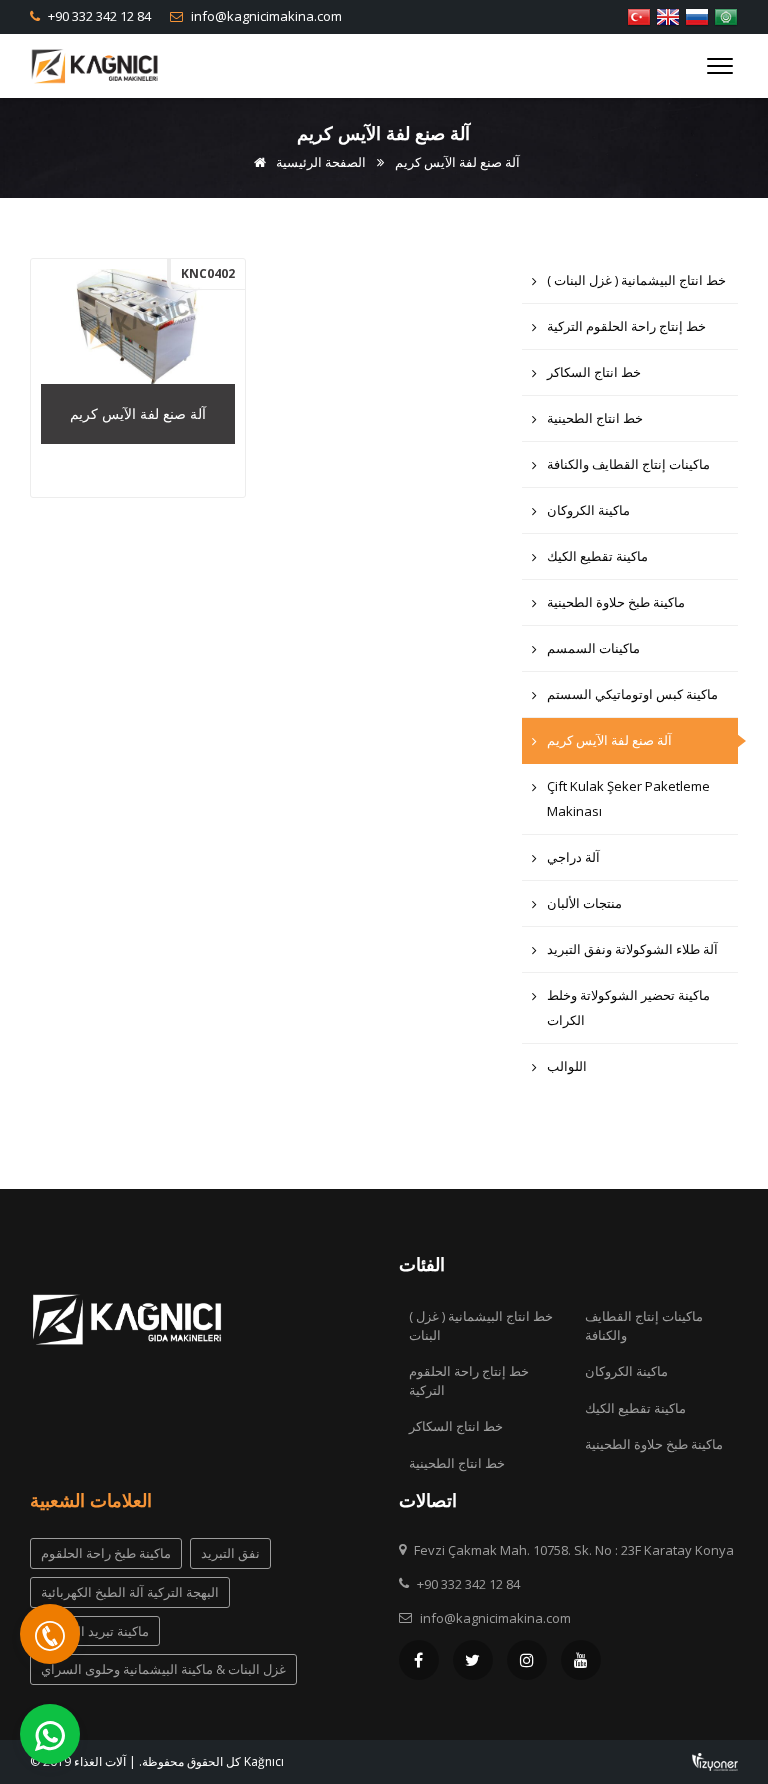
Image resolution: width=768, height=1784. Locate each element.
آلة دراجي (573, 857)
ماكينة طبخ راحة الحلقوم (106, 1553)
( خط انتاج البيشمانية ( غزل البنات (636, 280)
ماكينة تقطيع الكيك (597, 556)
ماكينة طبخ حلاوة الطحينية (616, 602)
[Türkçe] (639, 15)
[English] (668, 15)
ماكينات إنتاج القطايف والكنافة (628, 464)
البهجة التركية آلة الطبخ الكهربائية (130, 1592)
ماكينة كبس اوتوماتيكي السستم (632, 694)
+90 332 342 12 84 (98, 16)
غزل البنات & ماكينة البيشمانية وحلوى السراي (163, 1669)
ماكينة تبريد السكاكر (95, 1631)
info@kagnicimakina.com (265, 16)
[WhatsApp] (50, 1734)
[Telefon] (50, 1634)
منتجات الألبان (584, 903)
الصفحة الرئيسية (319, 162)
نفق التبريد (230, 1553)
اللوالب (567, 1066)
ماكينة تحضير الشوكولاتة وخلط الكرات (628, 1007)
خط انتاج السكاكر (594, 372)
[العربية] (726, 15)
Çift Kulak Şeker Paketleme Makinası (628, 798)
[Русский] (697, 15)
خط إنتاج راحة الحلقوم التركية (626, 326)
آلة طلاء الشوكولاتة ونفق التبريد (632, 949)
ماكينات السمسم (593, 648)
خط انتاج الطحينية (595, 418)
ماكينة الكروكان (588, 510)
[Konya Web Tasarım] (715, 1759)
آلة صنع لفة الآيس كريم (609, 740)
